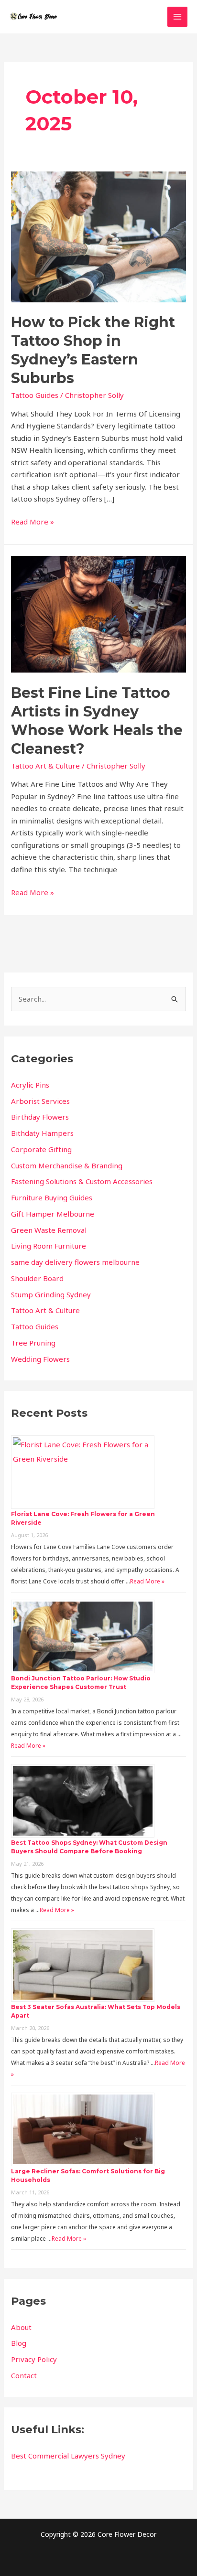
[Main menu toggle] (178, 17)
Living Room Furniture (49, 1246)
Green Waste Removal (49, 1230)
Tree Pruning (33, 1343)
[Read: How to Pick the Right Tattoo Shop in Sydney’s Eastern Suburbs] (98, 236)
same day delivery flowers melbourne (75, 1262)
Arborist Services (40, 1101)
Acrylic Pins (30, 1085)
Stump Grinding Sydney (51, 1294)
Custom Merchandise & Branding (67, 1165)
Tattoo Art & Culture (45, 766)
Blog (19, 2343)
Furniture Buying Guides (52, 1197)
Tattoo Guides (35, 395)
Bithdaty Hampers (42, 1133)
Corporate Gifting (41, 1149)
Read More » (33, 521)
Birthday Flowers (40, 1117)
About (21, 2327)
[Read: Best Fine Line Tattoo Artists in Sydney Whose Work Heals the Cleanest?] (98, 613)
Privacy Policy (34, 2359)
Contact (24, 2375)
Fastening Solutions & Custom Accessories (82, 1181)
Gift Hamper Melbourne (53, 1214)
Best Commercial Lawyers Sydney (68, 2456)
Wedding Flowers (40, 1359)
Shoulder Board (37, 1278)
